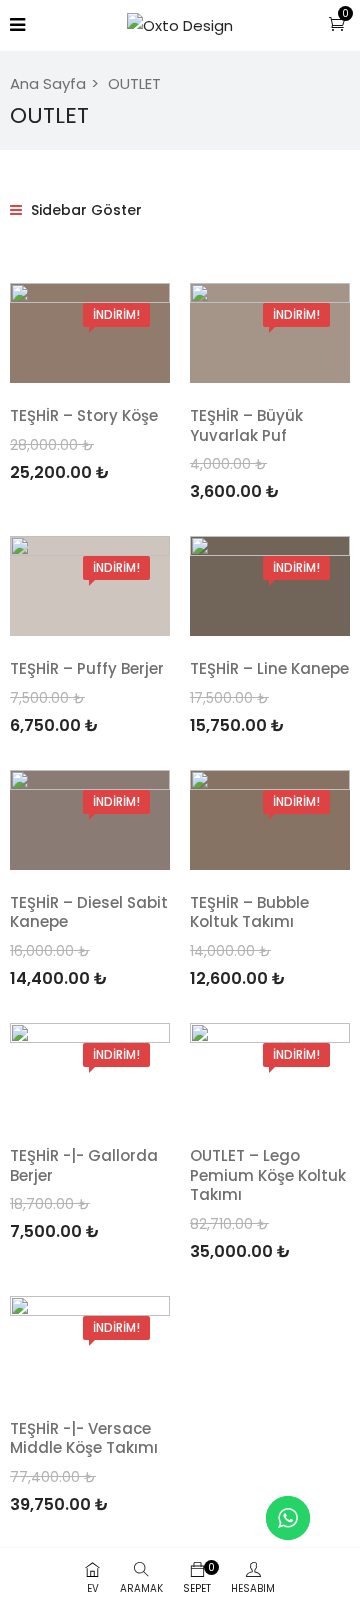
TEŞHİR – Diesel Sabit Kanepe (89, 912)
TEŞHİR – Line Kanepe (269, 668)
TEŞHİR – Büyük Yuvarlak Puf (246, 425)
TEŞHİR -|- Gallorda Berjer (84, 1165)
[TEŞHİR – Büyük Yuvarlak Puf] (270, 333)
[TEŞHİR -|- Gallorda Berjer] (90, 1073)
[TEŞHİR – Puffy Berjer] (90, 586)
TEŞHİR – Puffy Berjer (87, 668)
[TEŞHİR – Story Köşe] (90, 333)
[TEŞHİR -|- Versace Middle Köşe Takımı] (90, 1346)
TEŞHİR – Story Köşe (84, 415)
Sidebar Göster (84, 210)
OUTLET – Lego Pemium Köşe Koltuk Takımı (268, 1175)
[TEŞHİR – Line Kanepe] (270, 586)
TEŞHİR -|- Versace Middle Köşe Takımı (84, 1438)
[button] (337, 23)
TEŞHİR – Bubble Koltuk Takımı (249, 912)
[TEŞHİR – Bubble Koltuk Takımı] (270, 820)
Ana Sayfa (48, 83)
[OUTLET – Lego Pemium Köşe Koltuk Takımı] (270, 1073)
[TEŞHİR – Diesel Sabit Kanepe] (90, 820)
